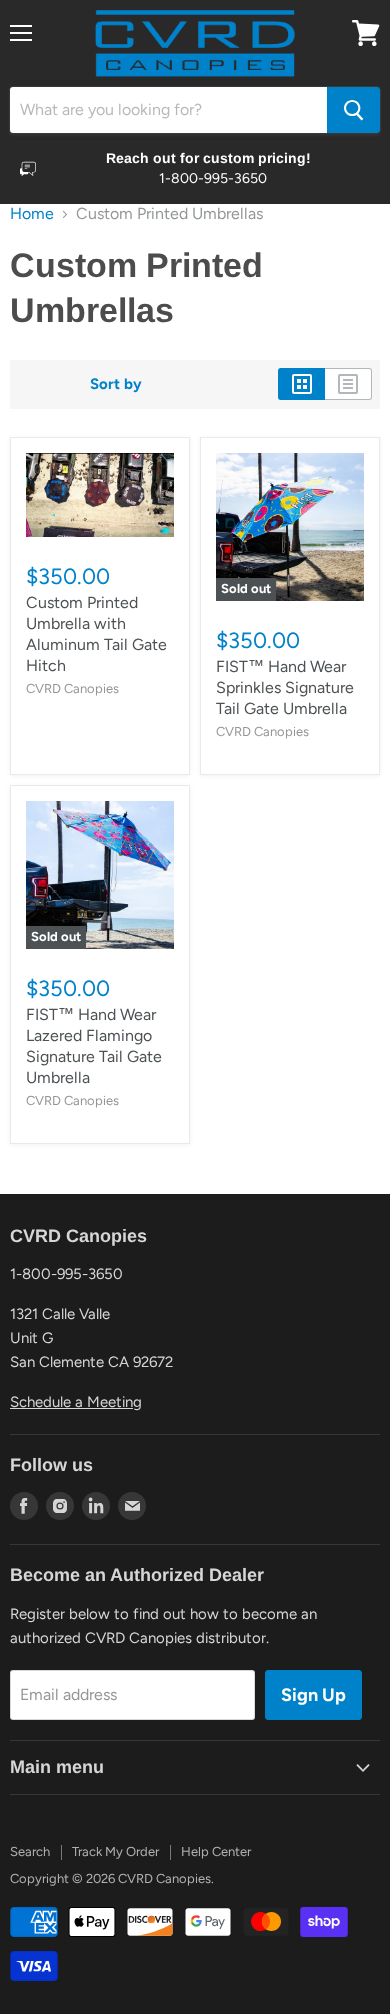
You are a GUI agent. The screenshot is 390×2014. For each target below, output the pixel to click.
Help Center (216, 1851)
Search (30, 1851)
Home (32, 214)
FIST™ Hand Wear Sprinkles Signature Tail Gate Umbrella (285, 687)
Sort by (116, 384)
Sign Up (313, 1695)
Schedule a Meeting (76, 1402)
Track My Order (115, 1851)
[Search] (353, 110)
